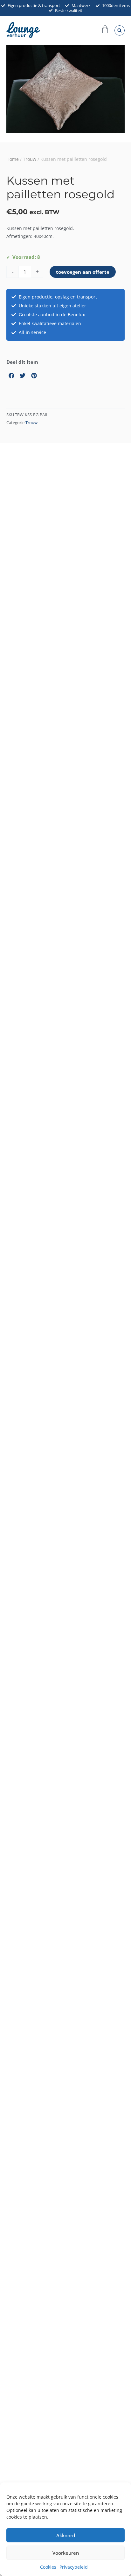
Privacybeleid (74, 2567)
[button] (120, 30)
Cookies (48, 2567)
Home (13, 159)
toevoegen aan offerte (83, 272)
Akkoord (66, 2535)
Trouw (30, 159)
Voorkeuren (66, 2553)
